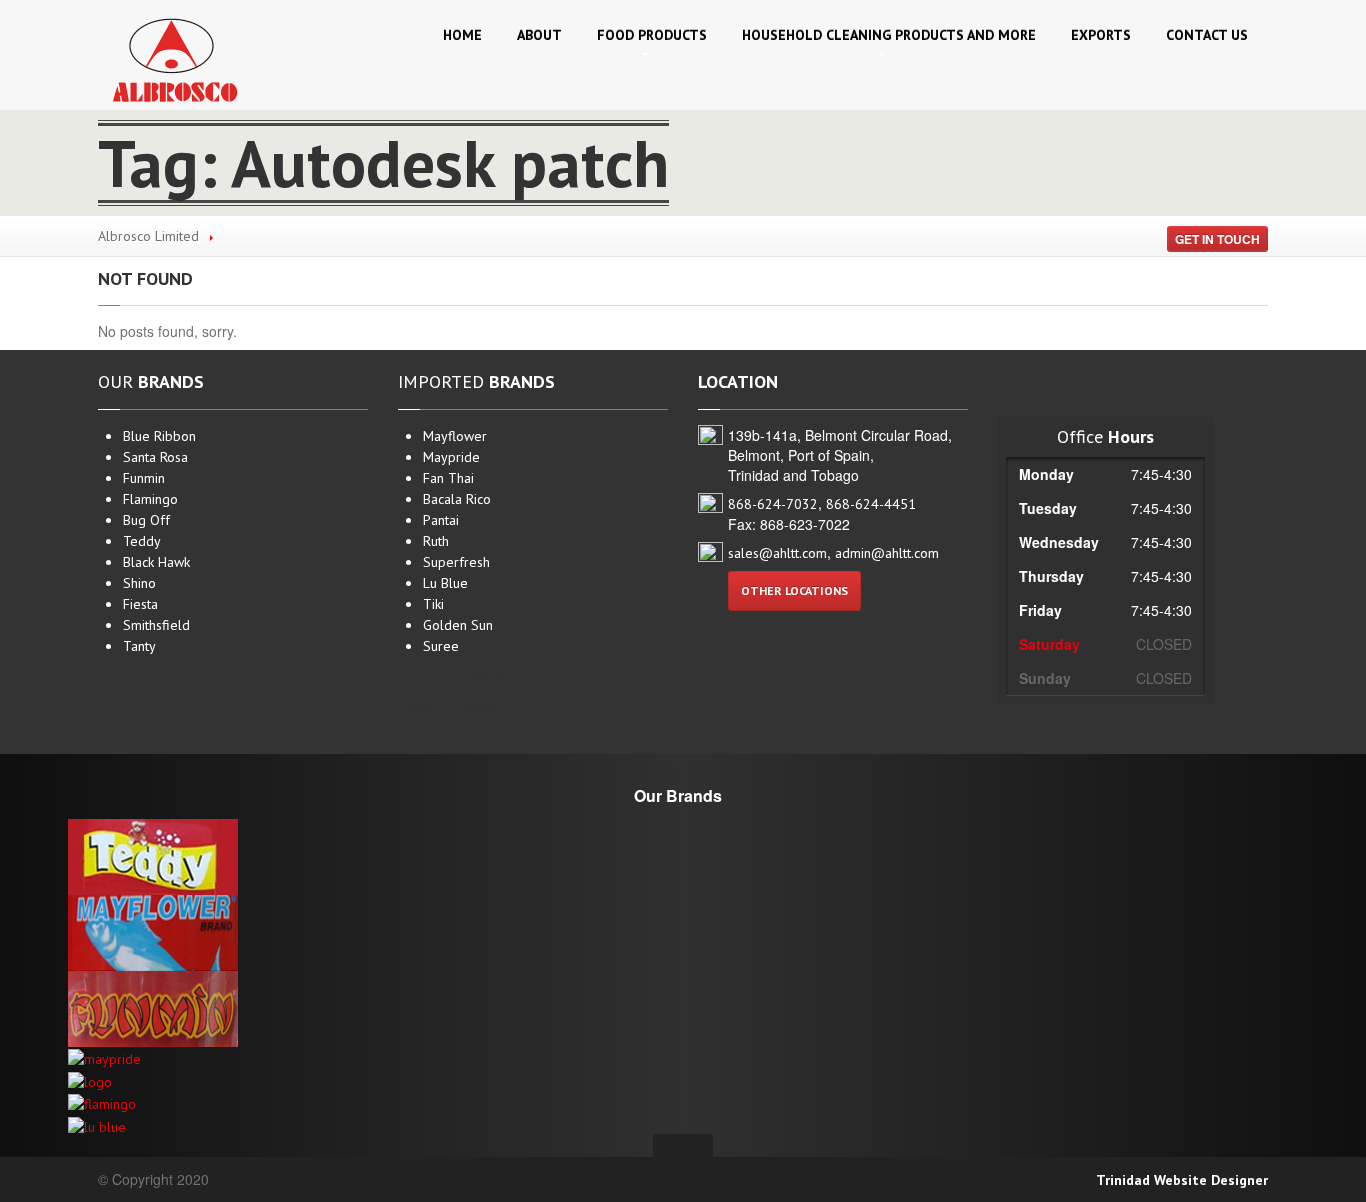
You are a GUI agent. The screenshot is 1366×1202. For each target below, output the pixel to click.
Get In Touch (1217, 239)
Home (462, 35)
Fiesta (140, 604)
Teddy (142, 541)
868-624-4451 (871, 504)
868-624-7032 (773, 504)
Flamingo (150, 499)
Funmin (144, 478)
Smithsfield (156, 625)
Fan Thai (448, 478)
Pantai (441, 520)
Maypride (451, 457)
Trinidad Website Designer (1182, 1180)
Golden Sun (458, 625)
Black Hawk (156, 562)
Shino (139, 583)
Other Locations (794, 590)
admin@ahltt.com (887, 553)
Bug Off (146, 520)
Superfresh (456, 562)
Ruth (436, 541)
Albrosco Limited (148, 236)
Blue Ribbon (159, 436)
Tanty (139, 646)
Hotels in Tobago (449, 706)
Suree (441, 646)
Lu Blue (445, 583)
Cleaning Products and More (889, 35)
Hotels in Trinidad (451, 677)
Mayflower (455, 436)
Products (652, 35)
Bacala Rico (457, 499)
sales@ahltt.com (777, 553)
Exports (1101, 35)
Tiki (433, 604)
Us (1207, 35)
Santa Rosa (155, 457)
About (539, 35)
